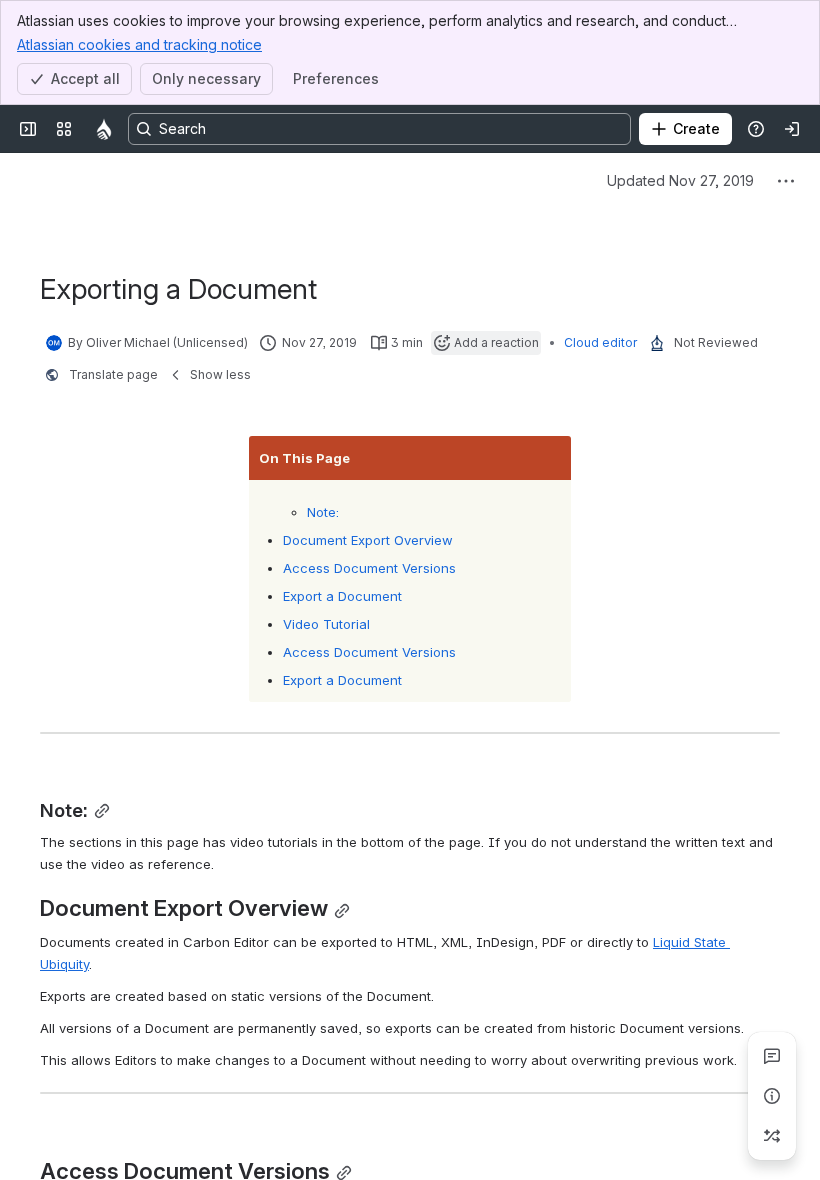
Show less (220, 374)
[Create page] (772, 1136)
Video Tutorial (326, 624)
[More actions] (786, 181)
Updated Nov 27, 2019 (680, 180)
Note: (323, 512)
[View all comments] (772, 1056)
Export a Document (342, 596)
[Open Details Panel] (772, 1096)
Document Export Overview (368, 540)
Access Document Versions (369, 568)
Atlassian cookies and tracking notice (139, 44)
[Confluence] (104, 129)
